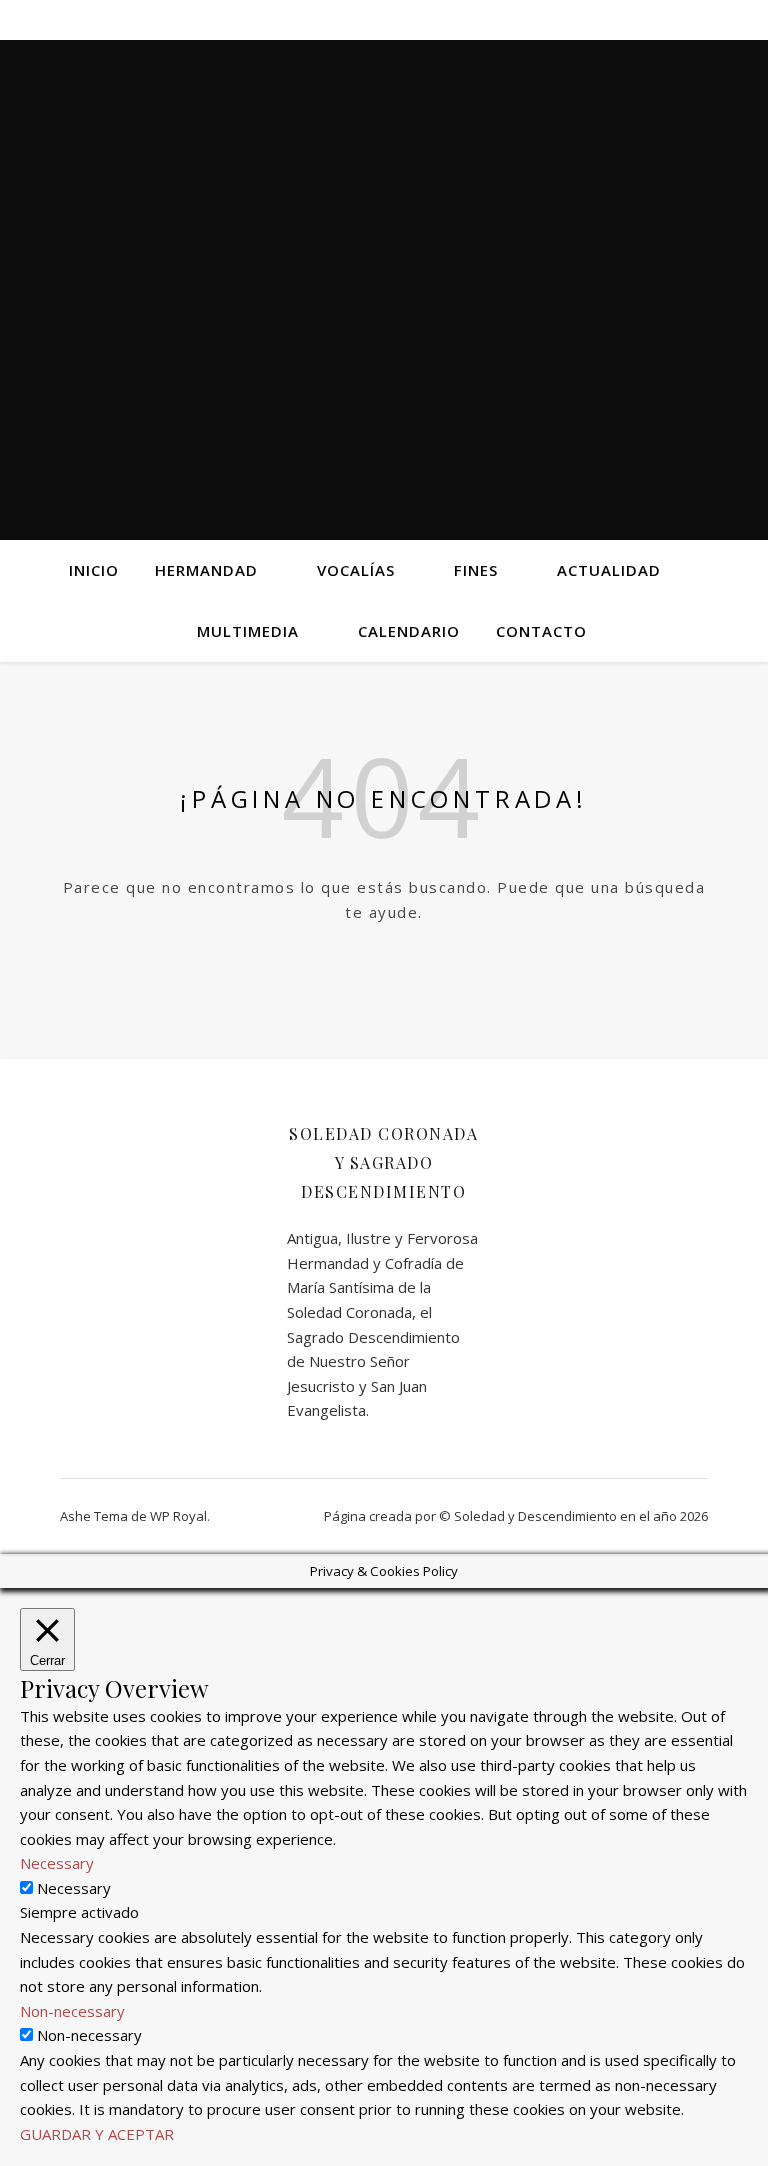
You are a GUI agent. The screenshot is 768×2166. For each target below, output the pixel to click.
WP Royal (178, 1516)
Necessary (74, 1888)
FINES (476, 570)
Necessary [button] (57, 1863)
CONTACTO (541, 631)
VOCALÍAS (356, 570)
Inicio (94, 570)
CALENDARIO (409, 631)
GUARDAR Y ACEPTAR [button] (97, 2134)
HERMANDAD (206, 570)
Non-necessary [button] (72, 2011)
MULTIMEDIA (248, 631)
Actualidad (609, 570)
